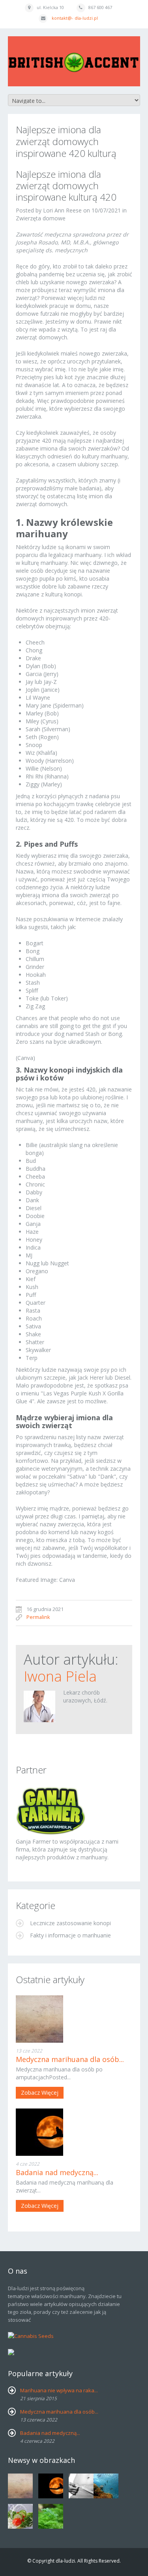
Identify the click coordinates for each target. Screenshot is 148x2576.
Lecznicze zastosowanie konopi (70, 1923)
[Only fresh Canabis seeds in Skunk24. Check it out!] (31, 2335)
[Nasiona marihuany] (11, 2351)
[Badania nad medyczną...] (74, 2132)
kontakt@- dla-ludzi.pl (75, 18)
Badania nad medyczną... (57, 2172)
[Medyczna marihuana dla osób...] (74, 2019)
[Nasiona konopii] (51, 1810)
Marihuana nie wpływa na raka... (59, 2390)
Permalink (38, 1617)
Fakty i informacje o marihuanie (70, 1935)
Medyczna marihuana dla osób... (70, 2059)
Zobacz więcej (40, 2093)
